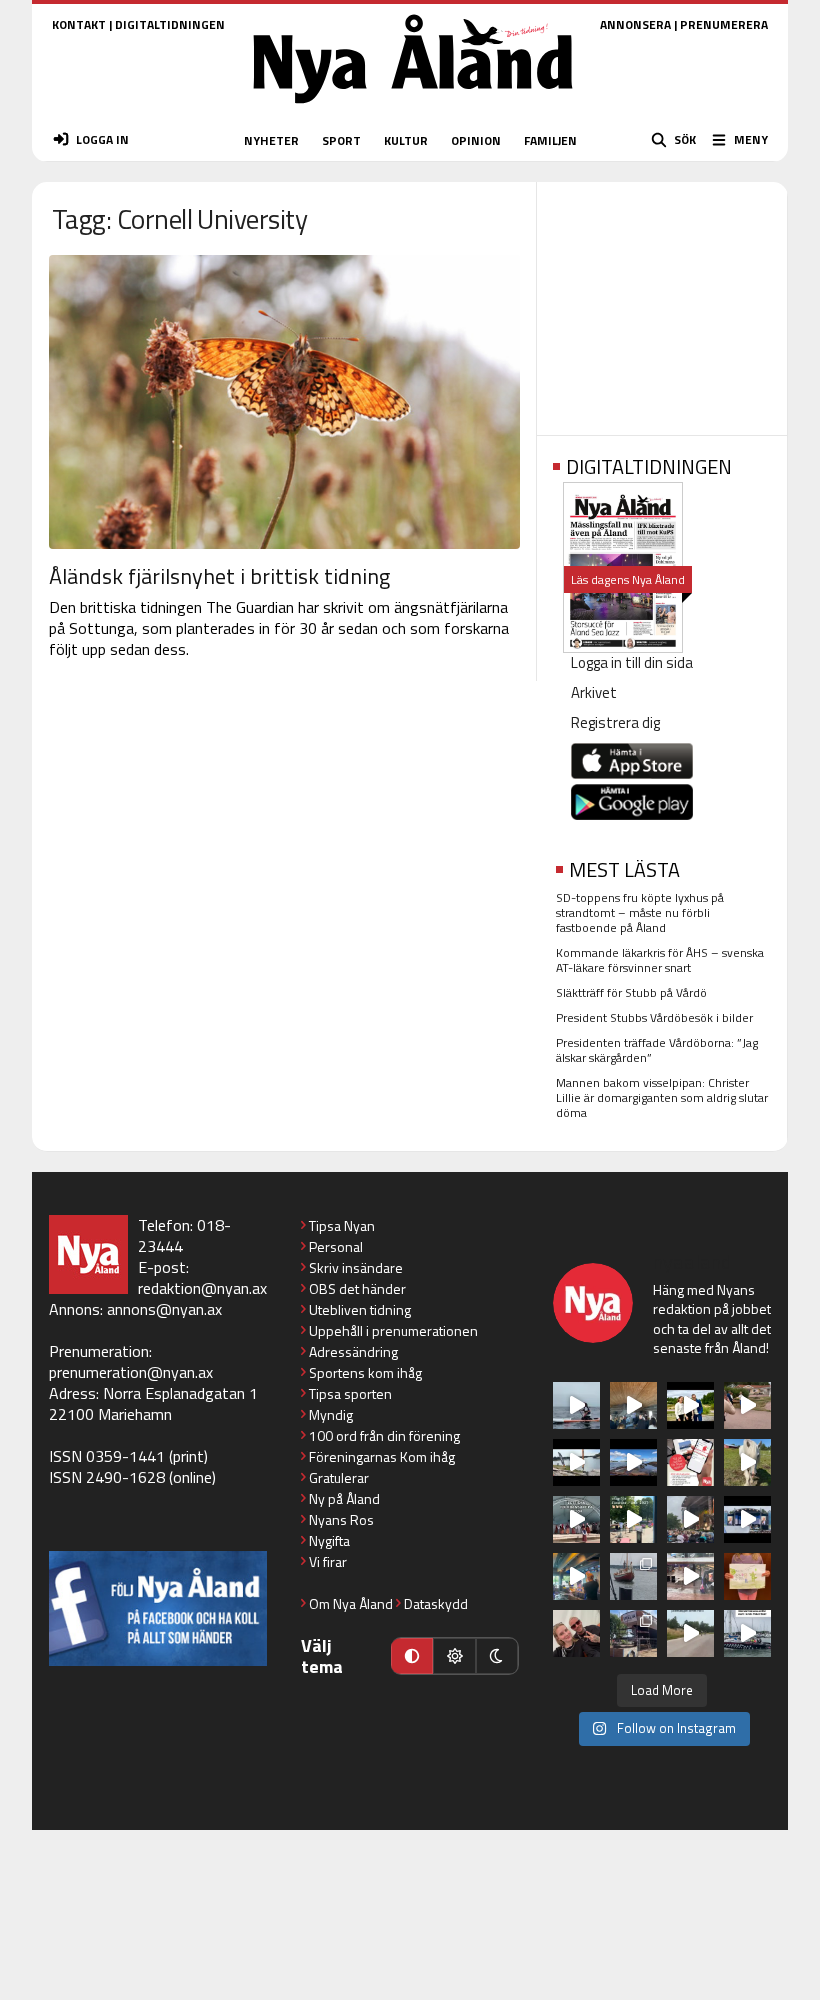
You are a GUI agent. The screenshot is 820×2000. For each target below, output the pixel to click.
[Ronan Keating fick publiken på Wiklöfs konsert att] (690, 1519)
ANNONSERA (635, 24)
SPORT (341, 140)
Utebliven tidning (360, 1309)
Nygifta (329, 1540)
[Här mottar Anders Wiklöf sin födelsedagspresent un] (576, 1576)
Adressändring (353, 1351)
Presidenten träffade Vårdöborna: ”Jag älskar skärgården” (657, 1050)
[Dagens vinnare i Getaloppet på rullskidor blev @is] (690, 1633)
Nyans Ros (341, 1519)
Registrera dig (615, 722)
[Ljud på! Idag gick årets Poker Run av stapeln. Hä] (747, 1633)
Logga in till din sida (632, 662)
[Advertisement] (662, 302)
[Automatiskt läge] (412, 1656)
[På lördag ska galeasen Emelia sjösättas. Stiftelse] (633, 1633)
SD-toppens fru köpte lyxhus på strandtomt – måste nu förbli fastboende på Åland (640, 912)
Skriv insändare (356, 1267)
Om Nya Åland (351, 1603)
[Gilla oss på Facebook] (158, 1608)
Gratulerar (339, 1477)
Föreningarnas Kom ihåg (382, 1456)
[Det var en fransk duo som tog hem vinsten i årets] (576, 1462)
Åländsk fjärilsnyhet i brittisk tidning (219, 576)
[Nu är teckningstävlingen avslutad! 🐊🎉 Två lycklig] (747, 1576)
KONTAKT (79, 24)
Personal (336, 1246)
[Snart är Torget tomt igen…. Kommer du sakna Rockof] (633, 1519)
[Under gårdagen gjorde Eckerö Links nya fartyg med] (633, 1462)
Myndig (331, 1414)
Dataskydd (436, 1603)
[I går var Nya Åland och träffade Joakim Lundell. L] (576, 1633)
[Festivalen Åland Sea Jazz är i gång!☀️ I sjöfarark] (633, 1405)
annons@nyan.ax (164, 1309)
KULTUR (406, 140)
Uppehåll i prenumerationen (393, 1330)
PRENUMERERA (724, 24)
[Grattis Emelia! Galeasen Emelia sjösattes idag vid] (633, 1576)
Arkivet (594, 692)
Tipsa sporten (350, 1393)
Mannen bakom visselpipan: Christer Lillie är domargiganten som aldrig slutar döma (662, 1097)
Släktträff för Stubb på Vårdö (631, 992)
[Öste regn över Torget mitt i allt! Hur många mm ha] (690, 1576)
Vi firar (328, 1561)
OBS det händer (357, 1288)
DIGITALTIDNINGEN (170, 24)
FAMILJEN (550, 140)
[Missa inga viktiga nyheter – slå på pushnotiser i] (690, 1462)
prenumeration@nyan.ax (131, 1372)
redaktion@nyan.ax (202, 1288)
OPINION (476, 140)
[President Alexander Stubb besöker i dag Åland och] (747, 1405)
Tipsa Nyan (342, 1225)
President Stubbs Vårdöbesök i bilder (654, 1017)
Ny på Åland (344, 1498)
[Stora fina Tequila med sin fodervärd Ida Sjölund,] (747, 1462)
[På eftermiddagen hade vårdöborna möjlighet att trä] (690, 1405)
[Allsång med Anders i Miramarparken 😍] (747, 1519)
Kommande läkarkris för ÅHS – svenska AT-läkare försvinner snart (660, 960)
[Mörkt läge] (497, 1656)
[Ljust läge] (454, 1656)
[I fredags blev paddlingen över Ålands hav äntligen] (576, 1405)
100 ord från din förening (384, 1435)
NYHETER (271, 140)
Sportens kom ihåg (365, 1372)
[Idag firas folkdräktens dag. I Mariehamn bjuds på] (576, 1519)
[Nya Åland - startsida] (413, 109)
